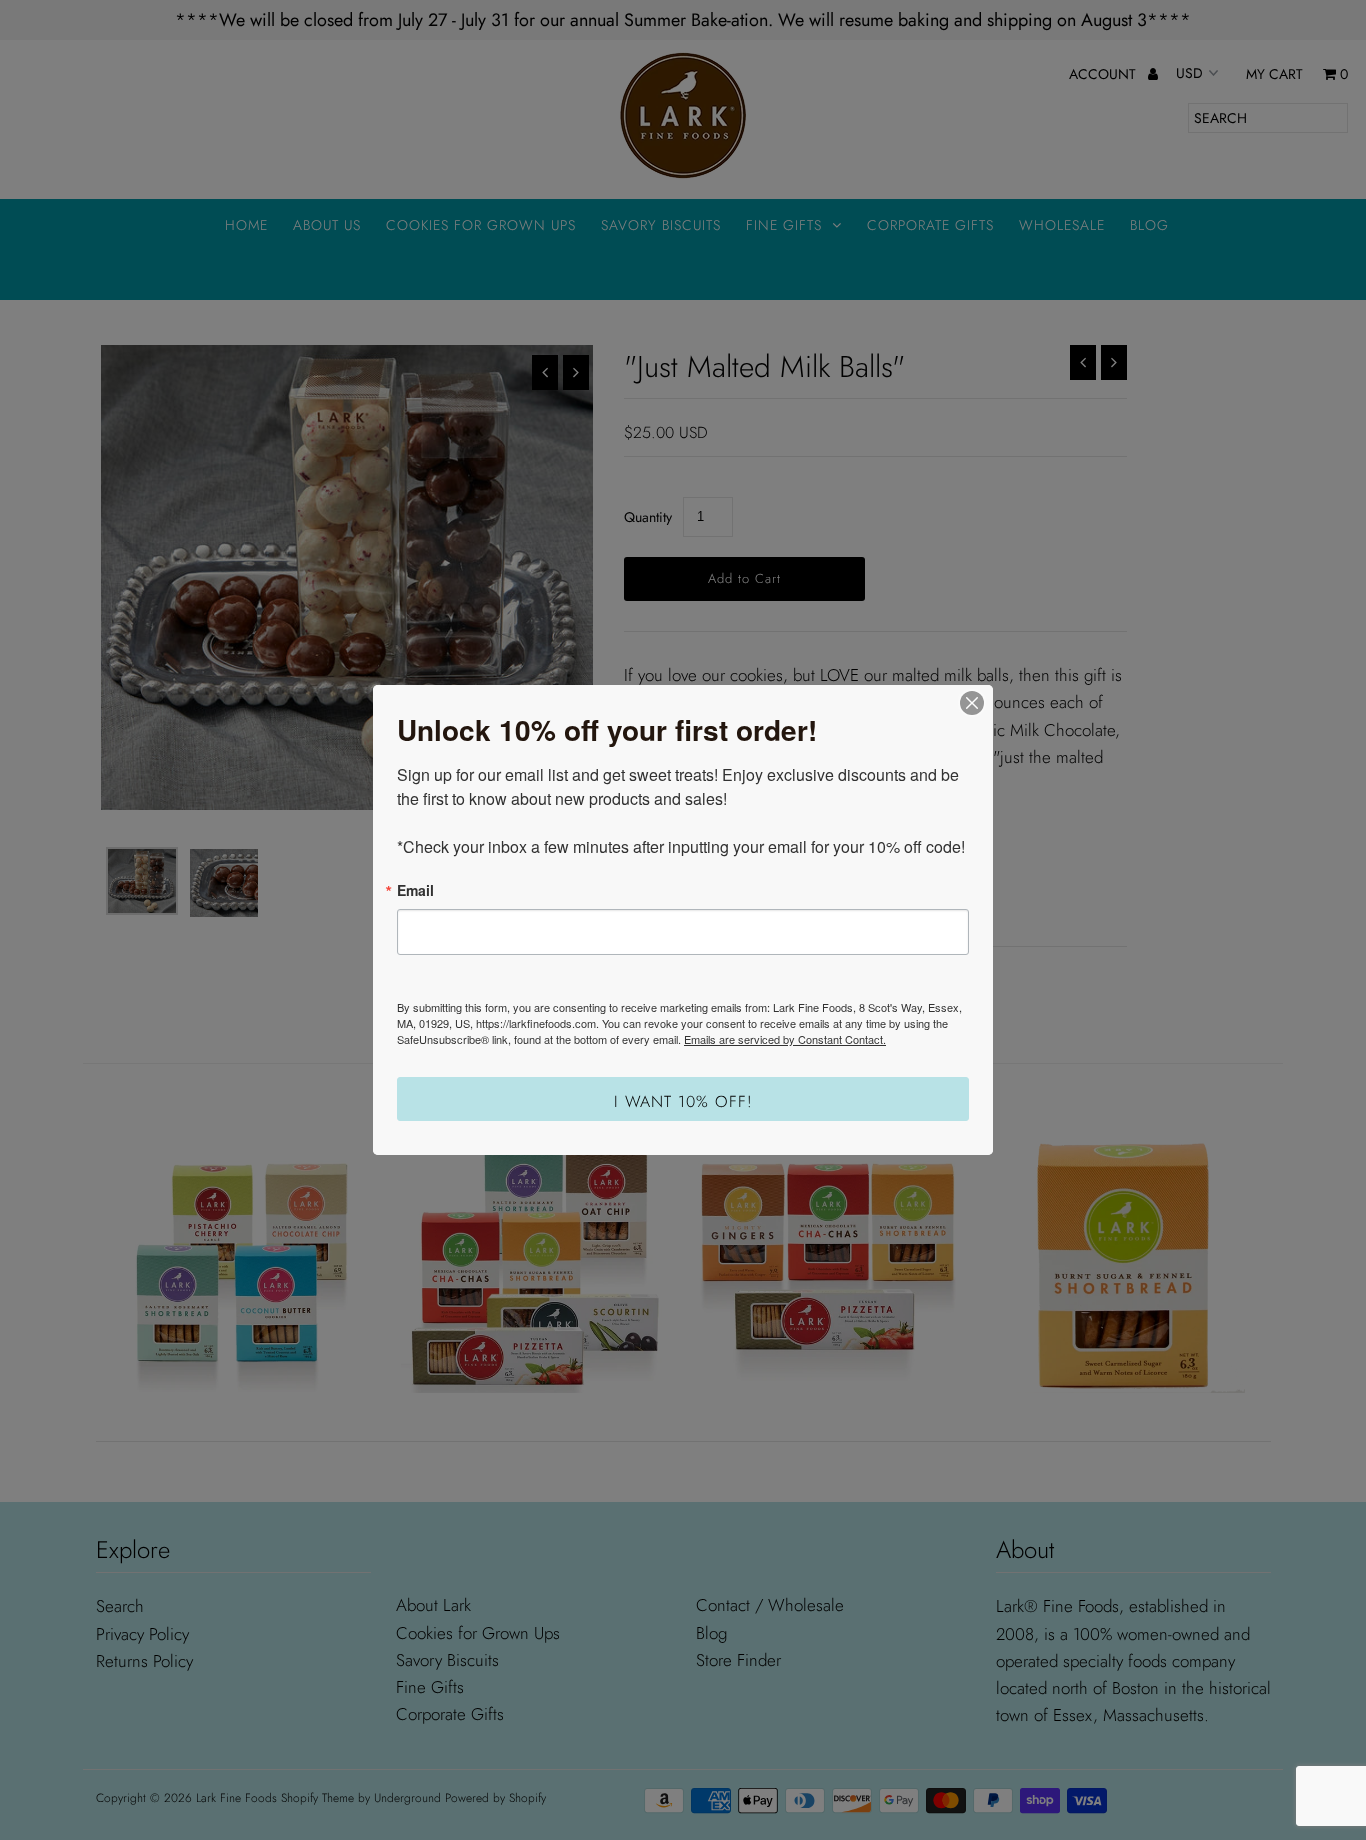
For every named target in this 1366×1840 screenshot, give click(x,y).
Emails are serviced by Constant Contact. (785, 1039)
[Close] (972, 703)
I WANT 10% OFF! (683, 1101)
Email (415, 890)
